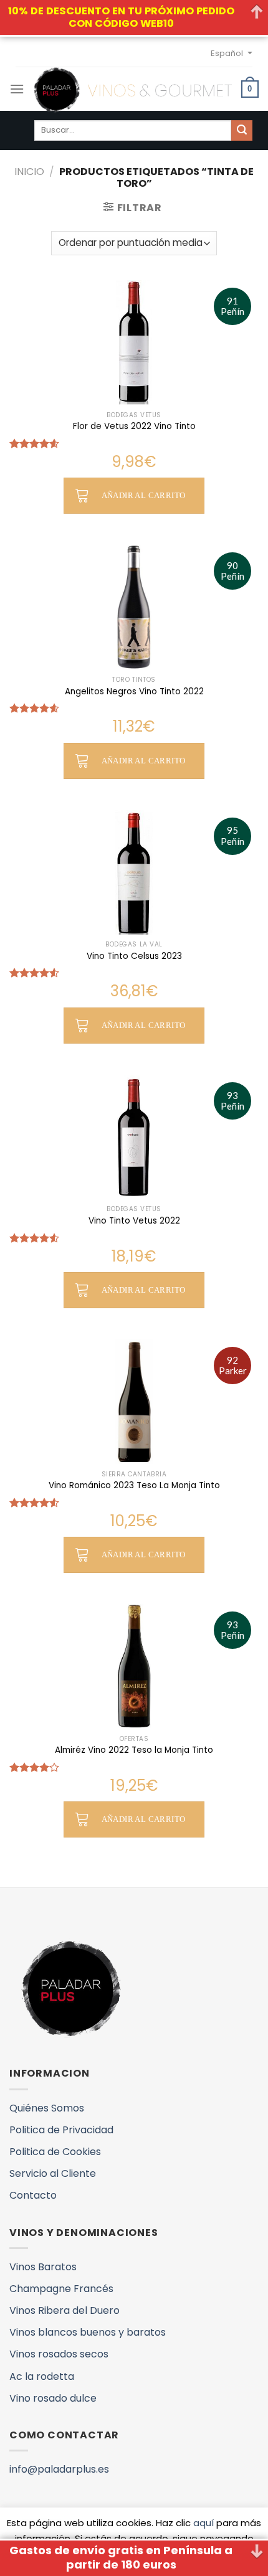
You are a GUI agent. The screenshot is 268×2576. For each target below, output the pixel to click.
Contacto (33, 2195)
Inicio (29, 172)
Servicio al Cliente (53, 2173)
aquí (203, 2523)
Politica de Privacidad (61, 2130)
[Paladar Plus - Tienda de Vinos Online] (133, 90)
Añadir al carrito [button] (144, 495)
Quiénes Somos (47, 2108)
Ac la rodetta (42, 2376)
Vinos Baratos (43, 2267)
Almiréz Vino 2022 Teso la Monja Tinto (134, 1750)
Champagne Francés (61, 2289)
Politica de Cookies (55, 2152)
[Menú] (17, 89)
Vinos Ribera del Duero (65, 2310)
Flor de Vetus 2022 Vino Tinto (134, 427)
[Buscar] (242, 131)
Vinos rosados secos (59, 2354)
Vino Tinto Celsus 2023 (134, 956)
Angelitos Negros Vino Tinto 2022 (134, 692)
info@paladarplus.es (59, 2469)
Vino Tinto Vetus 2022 (134, 1221)
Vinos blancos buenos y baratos (88, 2332)
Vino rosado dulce (53, 2398)
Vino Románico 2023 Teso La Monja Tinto (134, 1486)
